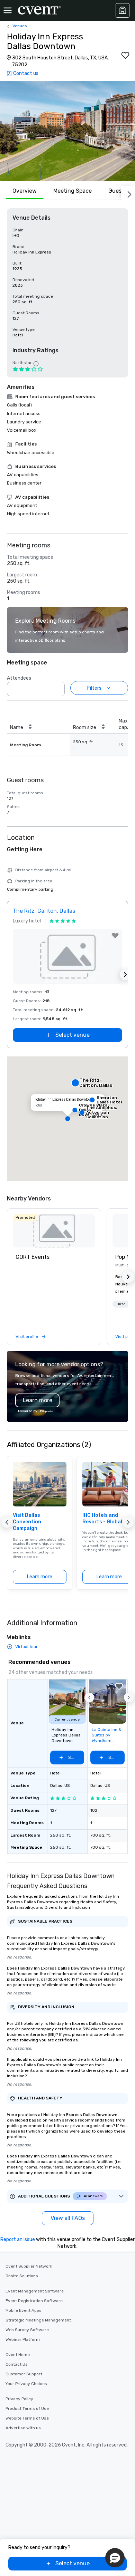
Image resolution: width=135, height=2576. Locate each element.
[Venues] (123, 10)
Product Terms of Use (27, 2409)
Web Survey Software (27, 2330)
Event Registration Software (34, 2301)
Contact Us (17, 2364)
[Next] (128, 193)
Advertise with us (23, 2428)
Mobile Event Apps (24, 2310)
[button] (67, 131)
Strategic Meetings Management (38, 2320)
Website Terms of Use (27, 2418)
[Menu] (8, 10)
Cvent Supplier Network (29, 2266)
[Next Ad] (125, 975)
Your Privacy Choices (26, 2384)
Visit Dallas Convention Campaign (27, 1522)
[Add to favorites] (125, 55)
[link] (54, 1231)
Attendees (19, 678)
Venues (20, 26)
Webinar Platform (23, 2339)
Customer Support (24, 2374)
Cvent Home (18, 2355)
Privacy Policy (19, 2399)
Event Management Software (35, 2291)
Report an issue (18, 2239)
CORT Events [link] (33, 1257)
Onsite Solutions (22, 2276)
